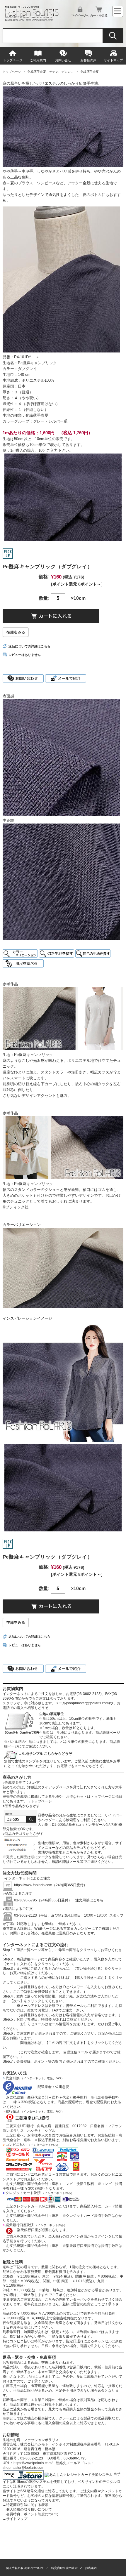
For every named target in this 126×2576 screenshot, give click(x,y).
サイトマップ (113, 60)
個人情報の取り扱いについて (27, 2509)
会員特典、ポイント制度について (31, 2514)
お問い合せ (63, 60)
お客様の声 (88, 60)
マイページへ (80, 15)
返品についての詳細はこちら (29, 646)
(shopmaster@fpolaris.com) (88, 1703)
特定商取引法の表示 (64, 2568)
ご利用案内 (38, 60)
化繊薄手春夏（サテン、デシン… (51, 72)
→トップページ (40, 1801)
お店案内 (91, 2568)
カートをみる (99, 15)
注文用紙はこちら (88, 1900)
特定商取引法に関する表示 (25, 2505)
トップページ (13, 60)
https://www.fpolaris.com (33, 1885)
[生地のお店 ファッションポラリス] (33, 19)
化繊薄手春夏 (90, 72)
